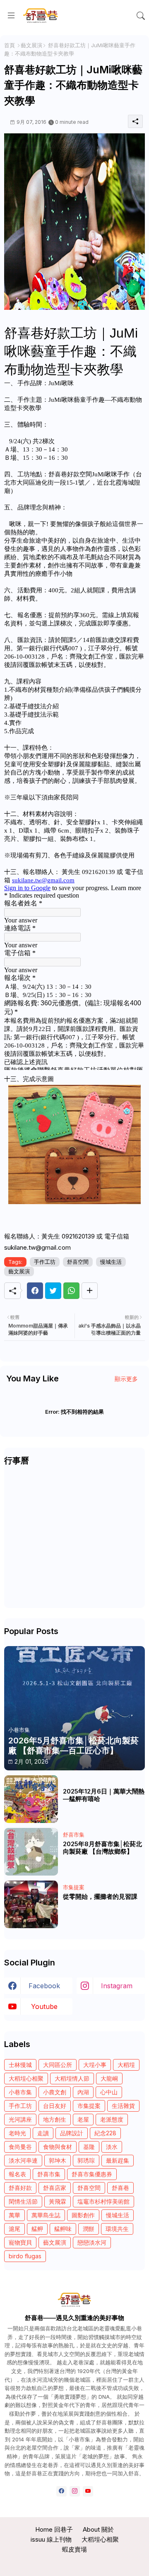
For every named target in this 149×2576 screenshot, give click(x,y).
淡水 (112, 2147)
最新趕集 (118, 2160)
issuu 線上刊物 (51, 2539)
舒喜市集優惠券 (92, 2174)
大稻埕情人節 (72, 2078)
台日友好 (55, 2106)
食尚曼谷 (20, 2147)
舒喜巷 (120, 2188)
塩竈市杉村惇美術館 (103, 2201)
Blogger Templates (75, 2563)
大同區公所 (58, 2065)
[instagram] (75, 2491)
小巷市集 (20, 2092)
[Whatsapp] (71, 1291)
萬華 (14, 2215)
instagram (117, 1986)
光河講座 (20, 2119)
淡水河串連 (23, 2160)
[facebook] (61, 2491)
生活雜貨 (123, 2106)
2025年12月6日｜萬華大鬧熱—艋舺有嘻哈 (104, 1795)
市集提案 (89, 2106)
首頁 (10, 45)
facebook (44, 1986)
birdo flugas (25, 2256)
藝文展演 (31, 45)
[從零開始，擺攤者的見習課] (31, 1904)
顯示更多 (126, 1379)
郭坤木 (58, 2160)
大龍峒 (109, 2078)
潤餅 (89, 2229)
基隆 (89, 2147)
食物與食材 (58, 2147)
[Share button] (90, 1291)
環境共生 (117, 2229)
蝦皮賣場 (74, 2549)
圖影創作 (83, 2215)
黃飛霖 (58, 2201)
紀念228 (105, 2133)
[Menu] (11, 16)
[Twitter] (53, 1291)
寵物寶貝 (20, 2242)
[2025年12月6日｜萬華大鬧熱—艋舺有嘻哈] (31, 1799)
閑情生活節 (23, 2201)
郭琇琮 (86, 2160)
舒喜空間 (78, 1262)
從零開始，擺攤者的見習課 (100, 1897)
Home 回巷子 (54, 2529)
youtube (44, 2006)
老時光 (17, 2133)
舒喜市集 (49, 2174)
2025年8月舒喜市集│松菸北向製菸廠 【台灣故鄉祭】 (102, 1848)
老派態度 (112, 2119)
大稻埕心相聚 (26, 2078)
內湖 (83, 2092)
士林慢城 (20, 2065)
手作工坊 (45, 1262)
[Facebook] (35, 1291)
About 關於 (98, 2529)
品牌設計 (72, 2133)
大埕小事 (95, 2065)
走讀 (43, 2133)
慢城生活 (111, 1262)
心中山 (109, 2092)
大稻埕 (126, 2065)
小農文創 (55, 2092)
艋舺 (37, 2229)
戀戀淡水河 (92, 2242)
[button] (141, 16)
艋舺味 (63, 2229)
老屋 (83, 2119)
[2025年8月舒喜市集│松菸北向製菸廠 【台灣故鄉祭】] (31, 1852)
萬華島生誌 (46, 2215)
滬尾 (14, 2229)
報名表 (17, 2174)
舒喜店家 (55, 2188)
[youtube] (88, 2491)
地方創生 (55, 2119)
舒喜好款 (20, 2188)
